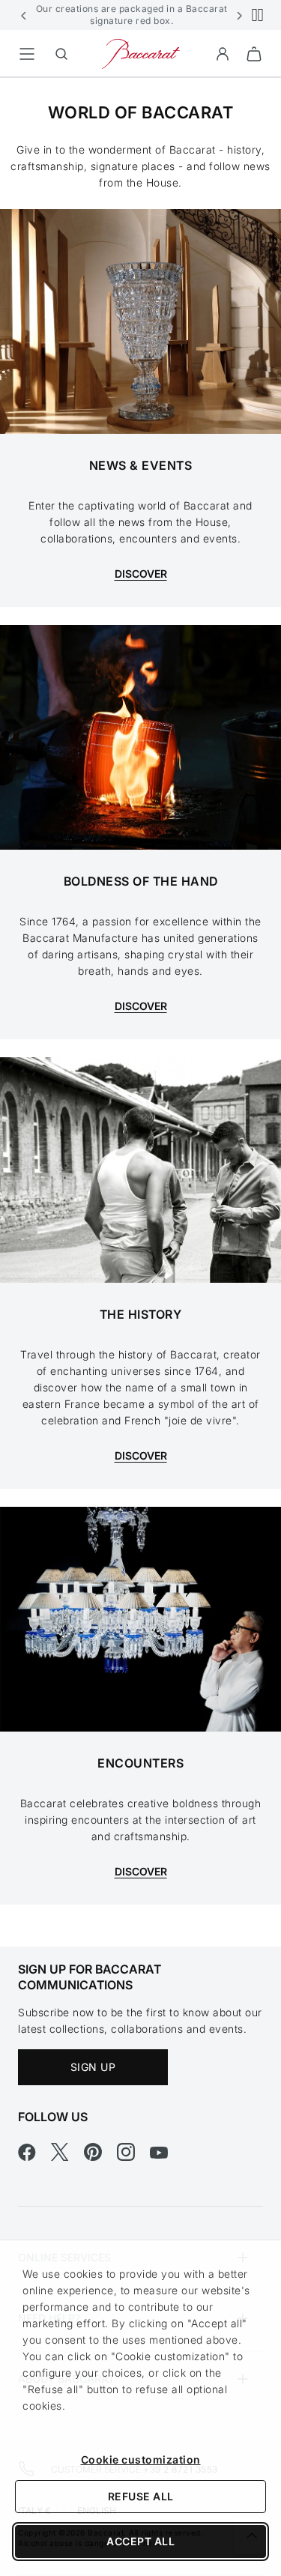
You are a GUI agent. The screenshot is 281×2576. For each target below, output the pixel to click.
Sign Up (93, 2067)
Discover (141, 1871)
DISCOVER (141, 574)
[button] (24, 15)
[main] (140, 1012)
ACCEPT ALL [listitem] (140, 2541)
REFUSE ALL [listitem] (141, 2496)
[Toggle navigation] (27, 54)
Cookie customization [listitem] (141, 2459)
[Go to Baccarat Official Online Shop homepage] (141, 53)
